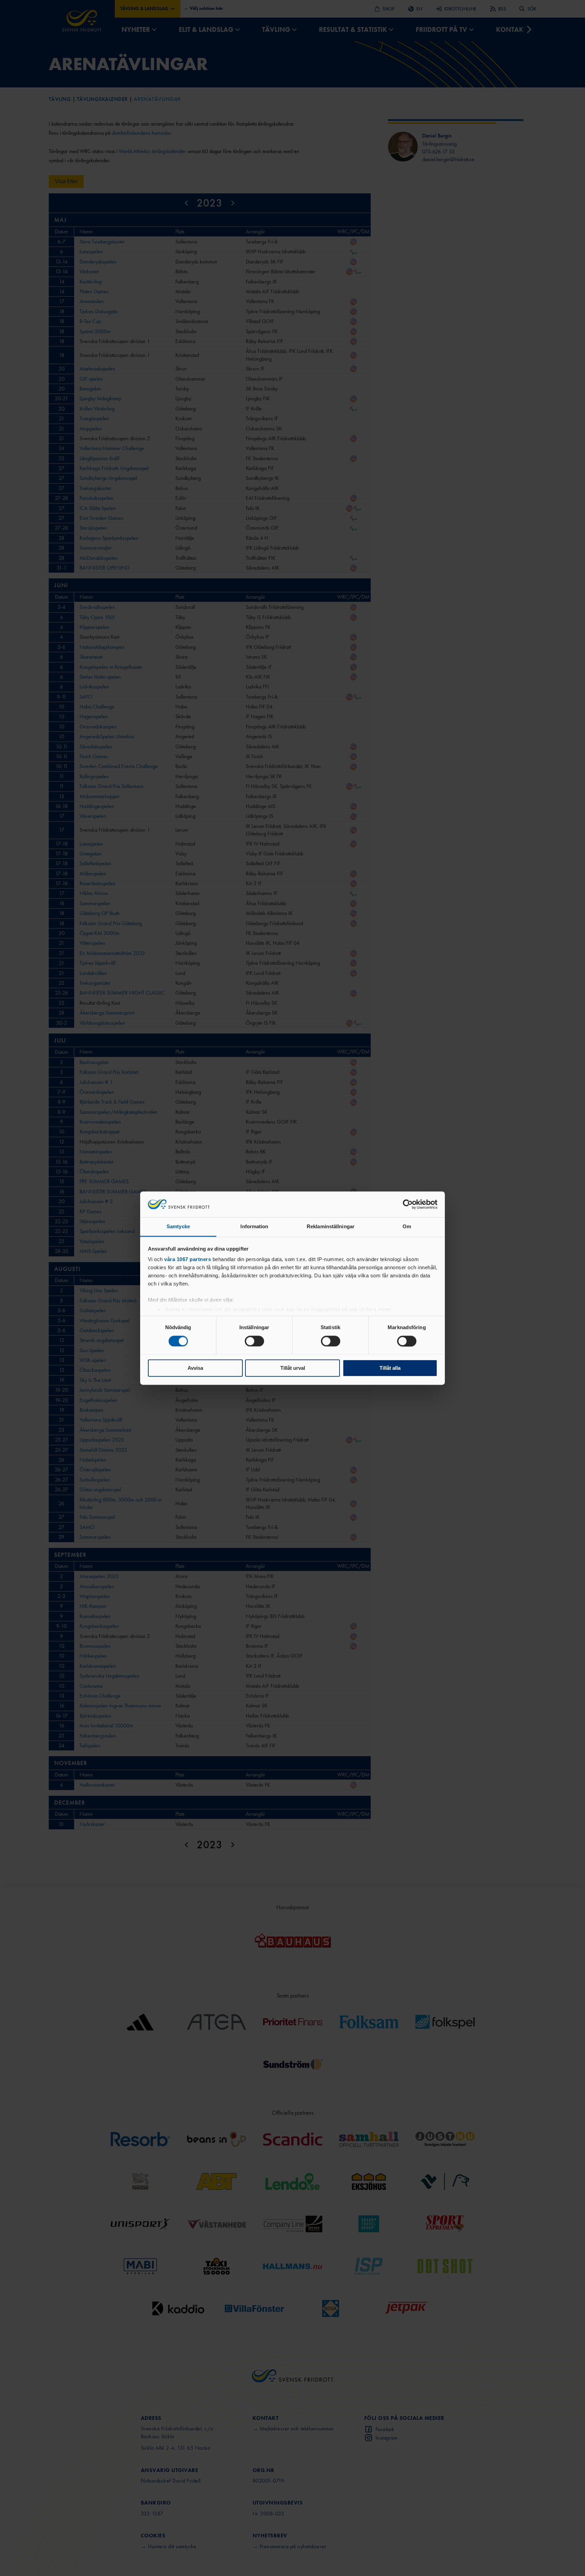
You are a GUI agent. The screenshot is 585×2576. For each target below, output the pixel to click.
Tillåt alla (390, 1368)
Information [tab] (254, 1227)
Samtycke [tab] (178, 1227)
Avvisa (195, 1368)
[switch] (254, 1341)
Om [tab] (407, 1227)
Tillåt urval (293, 1368)
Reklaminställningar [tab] (331, 1227)
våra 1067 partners (188, 1260)
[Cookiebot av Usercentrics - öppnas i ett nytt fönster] (408, 1204)
